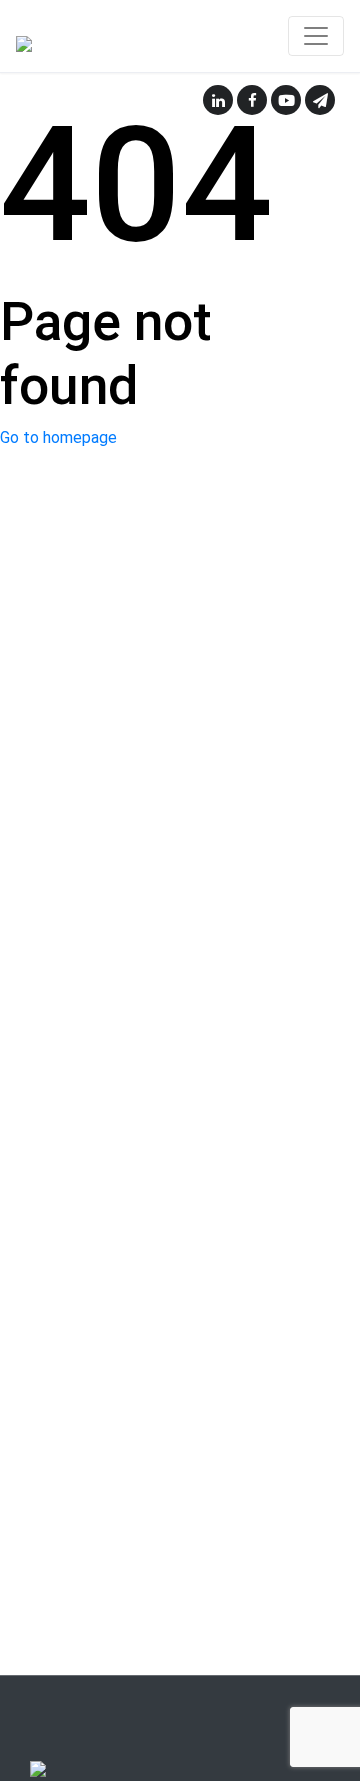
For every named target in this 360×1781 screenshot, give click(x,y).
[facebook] (252, 100)
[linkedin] (218, 100)
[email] (320, 100)
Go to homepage (58, 437)
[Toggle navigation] (316, 36)
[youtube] (286, 100)
